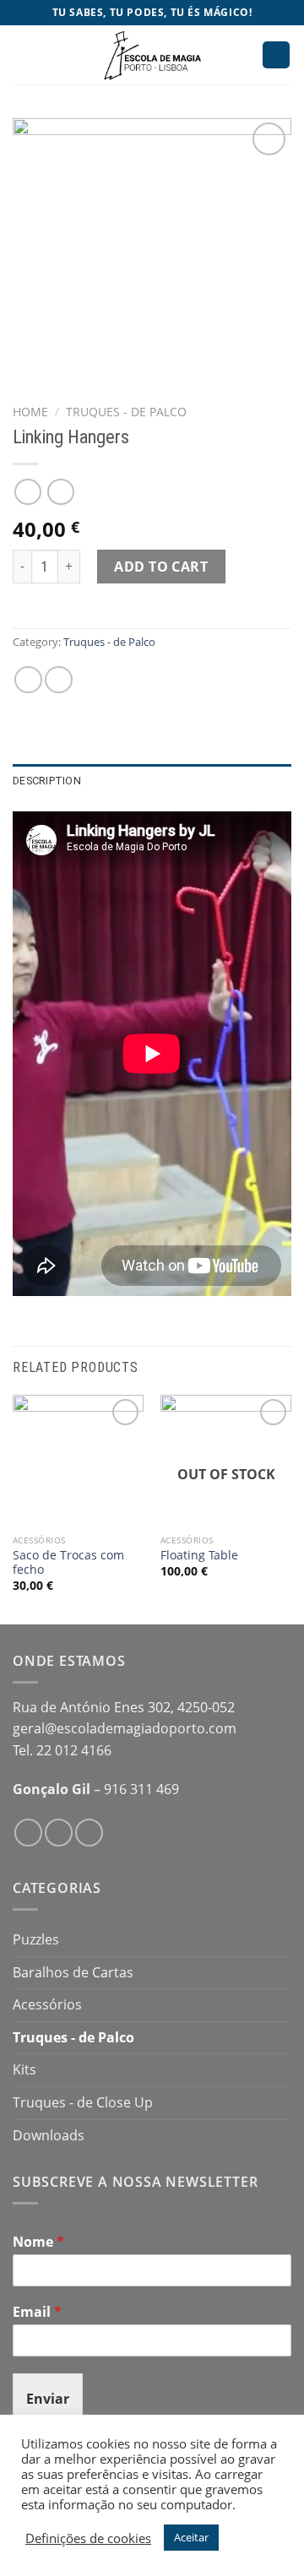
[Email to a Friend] (59, 680)
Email (37, 2312)
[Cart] (276, 55)
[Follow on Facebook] (28, 1833)
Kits (24, 2069)
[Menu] (23, 54)
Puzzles (36, 1939)
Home (30, 412)
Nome (38, 2242)
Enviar (48, 2399)
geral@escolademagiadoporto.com (125, 1728)
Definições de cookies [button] (88, 2538)
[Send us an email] (89, 1833)
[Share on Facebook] (28, 680)
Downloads (49, 2135)
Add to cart (161, 567)
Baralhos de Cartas (73, 1972)
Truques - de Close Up (83, 2102)
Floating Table (199, 1555)
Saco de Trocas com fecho (68, 1562)
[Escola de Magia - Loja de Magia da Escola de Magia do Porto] (152, 55)
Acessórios (47, 2004)
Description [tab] (47, 781)
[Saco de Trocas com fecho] (78, 1460)
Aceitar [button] (191, 2537)
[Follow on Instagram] (59, 1833)
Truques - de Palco (126, 412)
